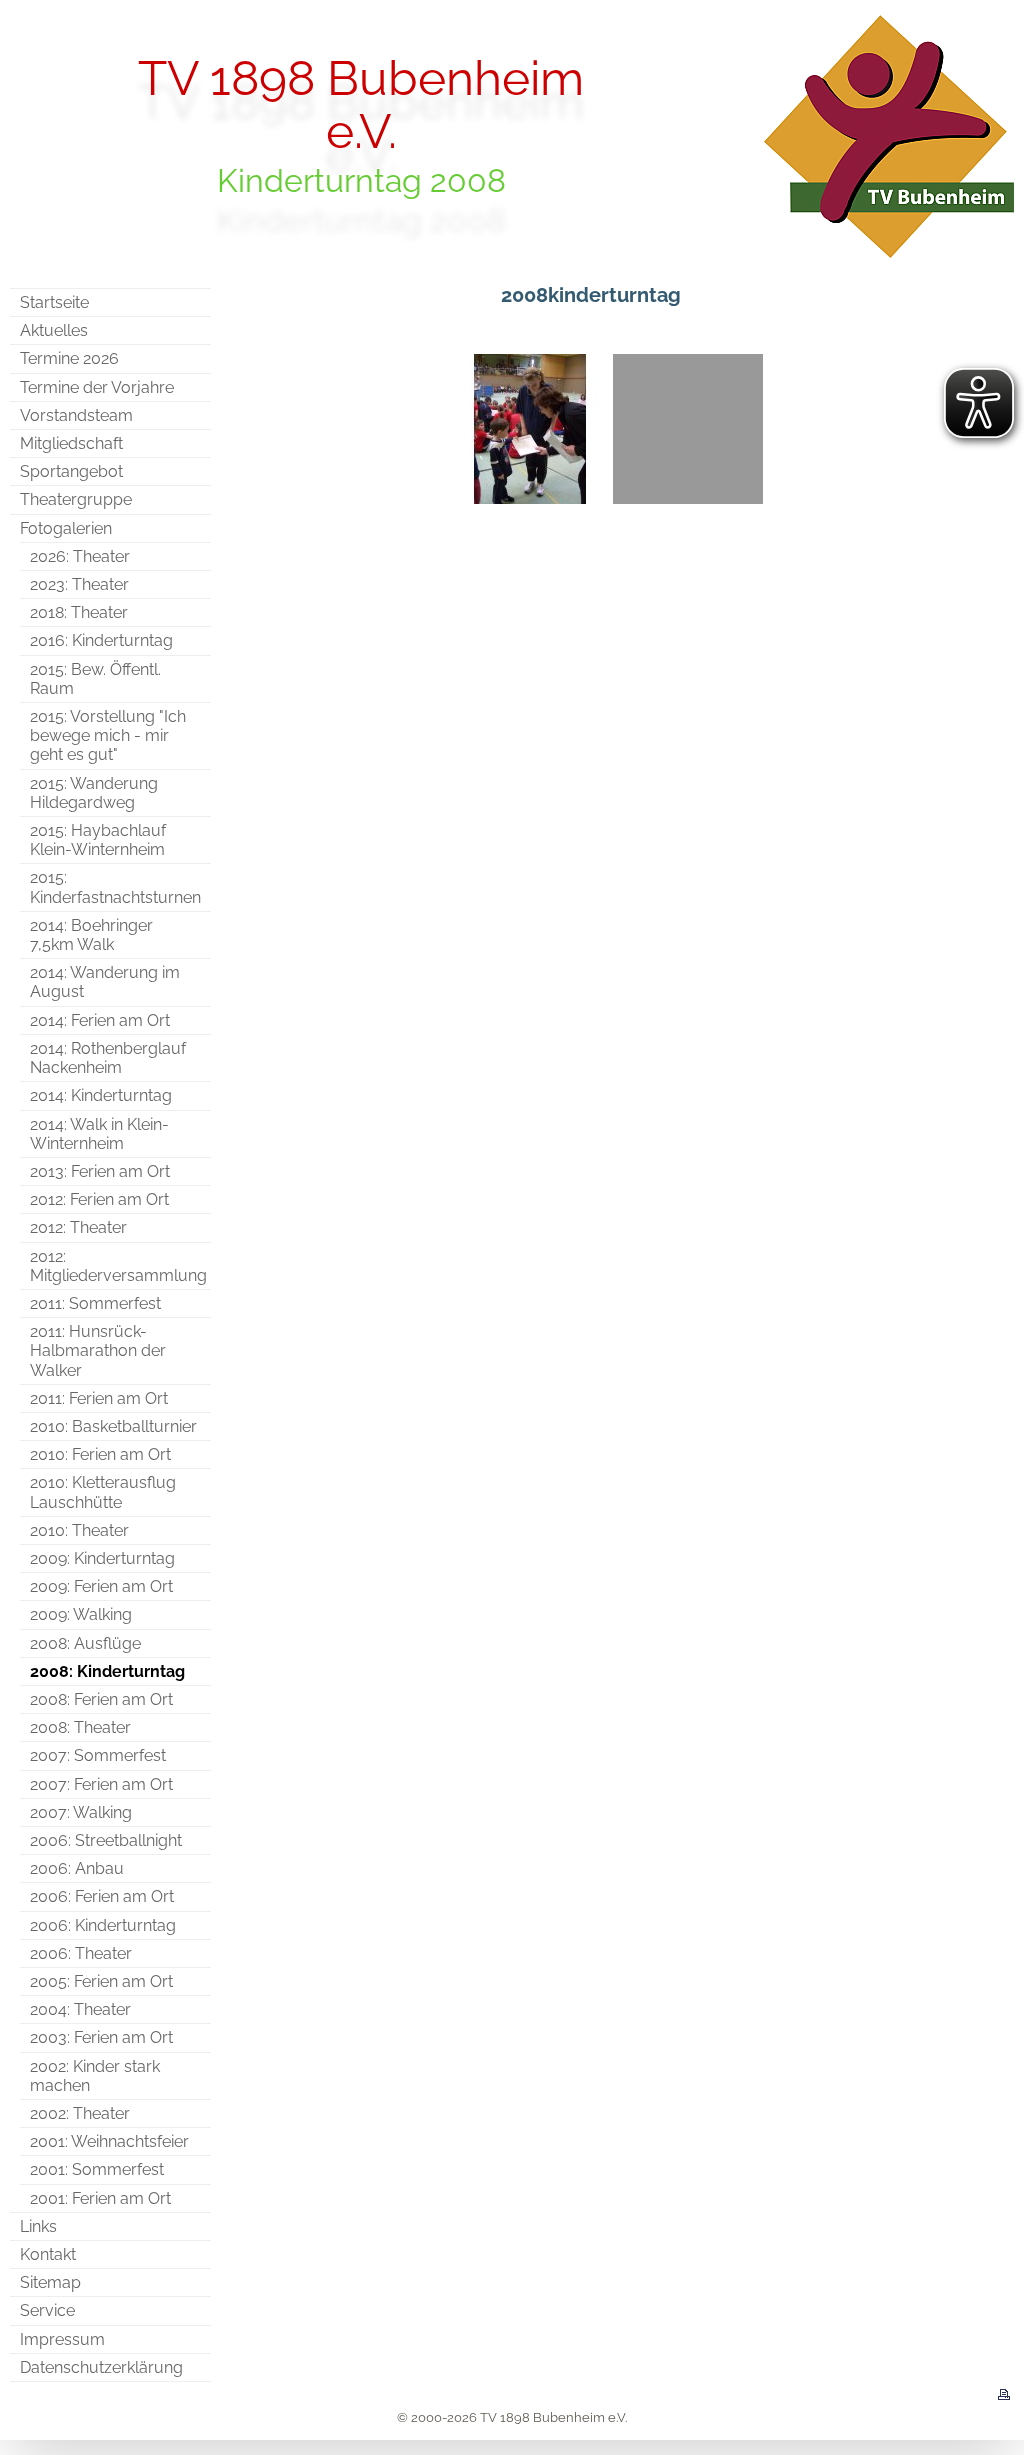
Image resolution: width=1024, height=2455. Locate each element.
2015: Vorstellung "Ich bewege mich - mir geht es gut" (108, 735)
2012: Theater (78, 1227)
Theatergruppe (76, 499)
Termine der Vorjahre (97, 387)
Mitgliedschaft (71, 443)
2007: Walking (81, 1812)
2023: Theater (79, 584)
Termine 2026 (69, 358)
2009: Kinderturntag (102, 1558)
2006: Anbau (77, 1868)
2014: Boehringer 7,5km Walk (91, 935)
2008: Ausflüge (85, 1643)
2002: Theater (80, 2113)
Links (38, 2226)
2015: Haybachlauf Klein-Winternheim (98, 840)
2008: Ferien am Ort (101, 1699)
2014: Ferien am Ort (100, 1020)
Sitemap (50, 2282)
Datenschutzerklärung (101, 2367)
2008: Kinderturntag (107, 1671)
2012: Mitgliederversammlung (118, 1266)
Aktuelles (54, 330)
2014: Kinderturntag (101, 1095)
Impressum (62, 2339)
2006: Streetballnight (106, 1840)
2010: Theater (79, 1530)
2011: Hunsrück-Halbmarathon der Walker (98, 1350)
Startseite (54, 302)
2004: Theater (80, 2009)
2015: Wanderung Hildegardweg (94, 793)
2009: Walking (81, 1614)
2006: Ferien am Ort (102, 1896)
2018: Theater (79, 612)
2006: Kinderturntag (103, 1925)
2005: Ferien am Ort (101, 1981)
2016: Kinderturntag (101, 640)
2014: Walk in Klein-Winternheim (99, 1134)
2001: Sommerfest (97, 2169)
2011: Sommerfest (95, 1303)
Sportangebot (71, 471)
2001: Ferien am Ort (100, 2198)
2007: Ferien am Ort (101, 1784)
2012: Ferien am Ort (99, 1199)
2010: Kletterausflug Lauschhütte (103, 1492)
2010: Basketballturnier (113, 1426)
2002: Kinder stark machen (95, 2076)
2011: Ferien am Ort (99, 1398)
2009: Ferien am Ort (101, 1586)
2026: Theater (80, 556)
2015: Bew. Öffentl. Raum (95, 679)
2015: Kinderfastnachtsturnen (115, 887)
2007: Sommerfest (98, 1755)
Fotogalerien (66, 528)
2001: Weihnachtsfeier (109, 2141)
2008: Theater (80, 1727)
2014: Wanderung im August (105, 982)
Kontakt (48, 2254)
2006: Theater (81, 1953)
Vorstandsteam (76, 415)
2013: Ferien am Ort (100, 1171)
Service (47, 2310)
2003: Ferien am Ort (101, 2037)
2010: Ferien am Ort (100, 1454)
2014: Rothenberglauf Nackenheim (108, 1058)
